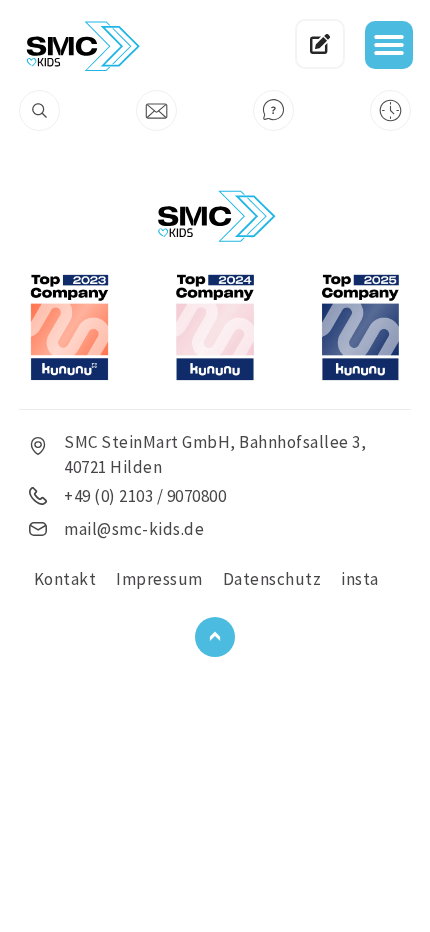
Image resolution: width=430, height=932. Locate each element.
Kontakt (65, 579)
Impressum (159, 579)
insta (360, 579)
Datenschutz (272, 579)
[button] (389, 45)
